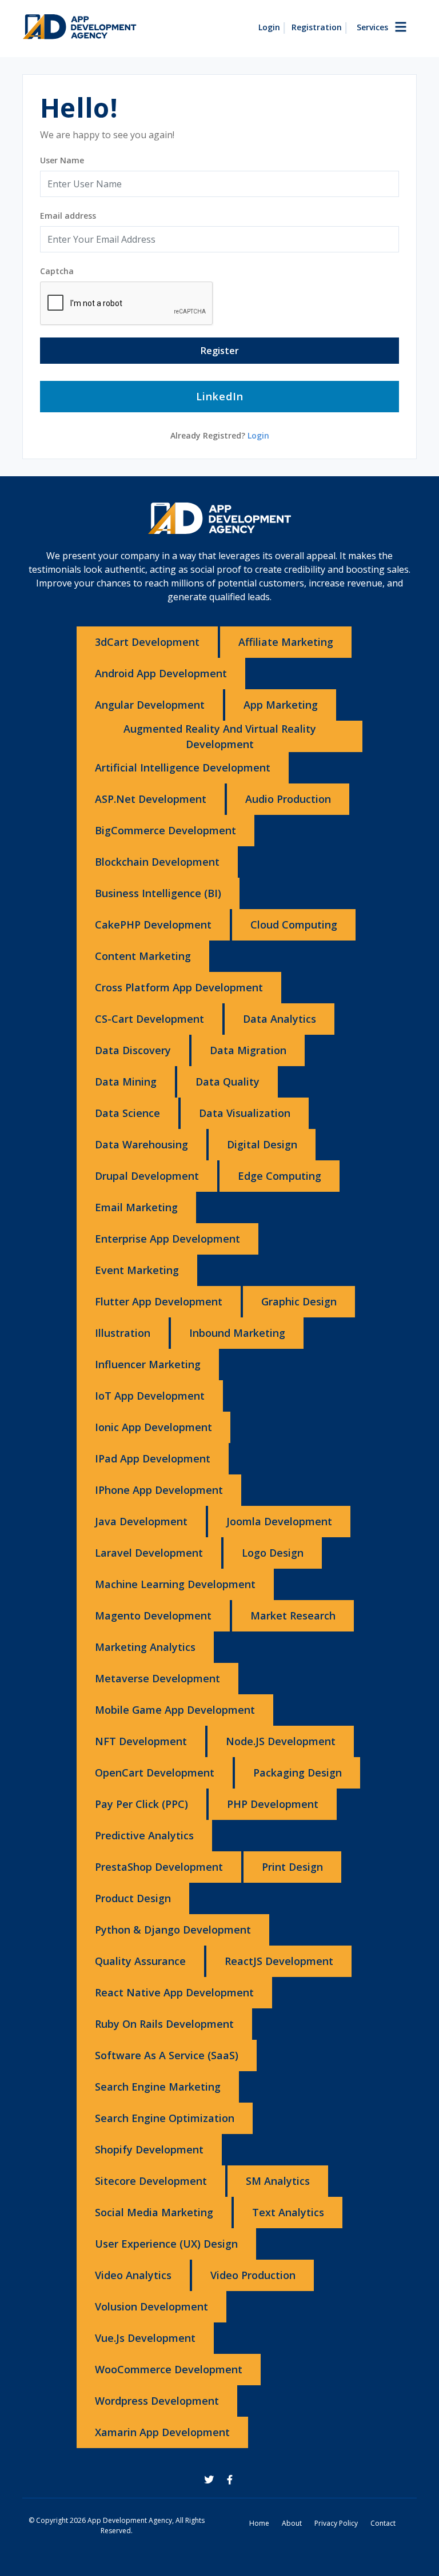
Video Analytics (133, 2275)
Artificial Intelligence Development (183, 767)
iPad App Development (153, 1458)
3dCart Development (147, 642)
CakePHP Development (153, 925)
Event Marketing (137, 1270)
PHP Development (273, 1804)
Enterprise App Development (167, 1239)
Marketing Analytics (145, 1647)
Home (259, 2523)
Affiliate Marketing (286, 642)
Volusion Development (151, 2306)
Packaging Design (298, 1773)
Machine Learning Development (175, 1584)
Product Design (133, 1898)
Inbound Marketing (237, 1333)
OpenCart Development (155, 1773)
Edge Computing (280, 1176)
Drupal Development (147, 1176)
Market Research (293, 1615)
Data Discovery (133, 1050)
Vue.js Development (145, 2338)
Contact (383, 2523)
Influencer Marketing (148, 1364)
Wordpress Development (157, 2401)
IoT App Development (150, 1396)
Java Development (141, 1521)
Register (220, 351)
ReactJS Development (279, 1961)
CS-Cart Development (149, 1019)
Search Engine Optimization (165, 2118)
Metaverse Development (157, 1678)
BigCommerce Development (165, 830)
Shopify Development (149, 2149)
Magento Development (153, 1615)
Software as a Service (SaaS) (167, 2055)
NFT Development (141, 1741)
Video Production (253, 2275)
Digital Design (262, 1144)
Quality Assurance (140, 1961)
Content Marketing (143, 956)
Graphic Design (299, 1301)
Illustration (123, 1333)
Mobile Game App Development (175, 1710)
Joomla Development (279, 1521)
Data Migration (248, 1050)
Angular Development (150, 705)
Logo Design (273, 1553)
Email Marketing (136, 1207)
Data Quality (228, 1082)
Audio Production (288, 799)
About (292, 2523)
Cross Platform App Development (179, 987)
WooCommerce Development (169, 2369)
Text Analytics (288, 2212)
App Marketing (281, 705)
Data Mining (126, 1082)
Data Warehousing (141, 1144)
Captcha (57, 271)
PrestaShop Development (159, 1867)
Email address (68, 216)
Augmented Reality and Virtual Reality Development (220, 736)
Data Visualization (245, 1113)
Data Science (127, 1113)
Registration (317, 27)
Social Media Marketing (154, 2212)
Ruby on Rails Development (164, 2024)
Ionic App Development (153, 1427)
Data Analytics (280, 1019)
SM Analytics (278, 2181)
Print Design (292, 1867)
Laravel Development (149, 1553)
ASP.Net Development (151, 799)
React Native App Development (174, 1992)
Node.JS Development (281, 1741)
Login (269, 27)
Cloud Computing (294, 925)
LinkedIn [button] (220, 396)
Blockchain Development (157, 862)
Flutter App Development (159, 1301)
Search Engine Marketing (158, 2087)
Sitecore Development (151, 2181)
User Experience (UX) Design (166, 2244)
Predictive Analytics (144, 1835)
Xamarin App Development (162, 2432)
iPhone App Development (159, 1490)
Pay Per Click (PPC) (141, 1804)
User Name (62, 160)
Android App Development (161, 673)
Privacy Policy (336, 2523)
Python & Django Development (173, 1930)
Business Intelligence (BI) (158, 893)
